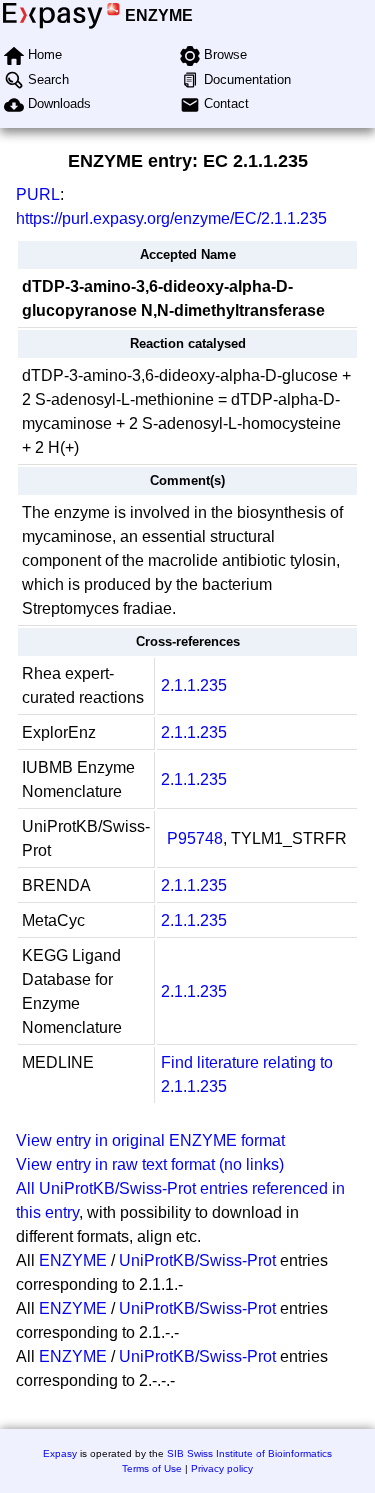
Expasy (60, 1453)
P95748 (195, 838)
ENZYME (159, 15)
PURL (38, 194)
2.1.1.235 (194, 685)
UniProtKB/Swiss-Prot (197, 1260)
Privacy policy (222, 1468)
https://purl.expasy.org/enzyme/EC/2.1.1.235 (171, 218)
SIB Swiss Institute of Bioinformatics (249, 1453)
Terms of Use (152, 1468)
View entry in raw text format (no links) (150, 1164)
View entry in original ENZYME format (150, 1140)
